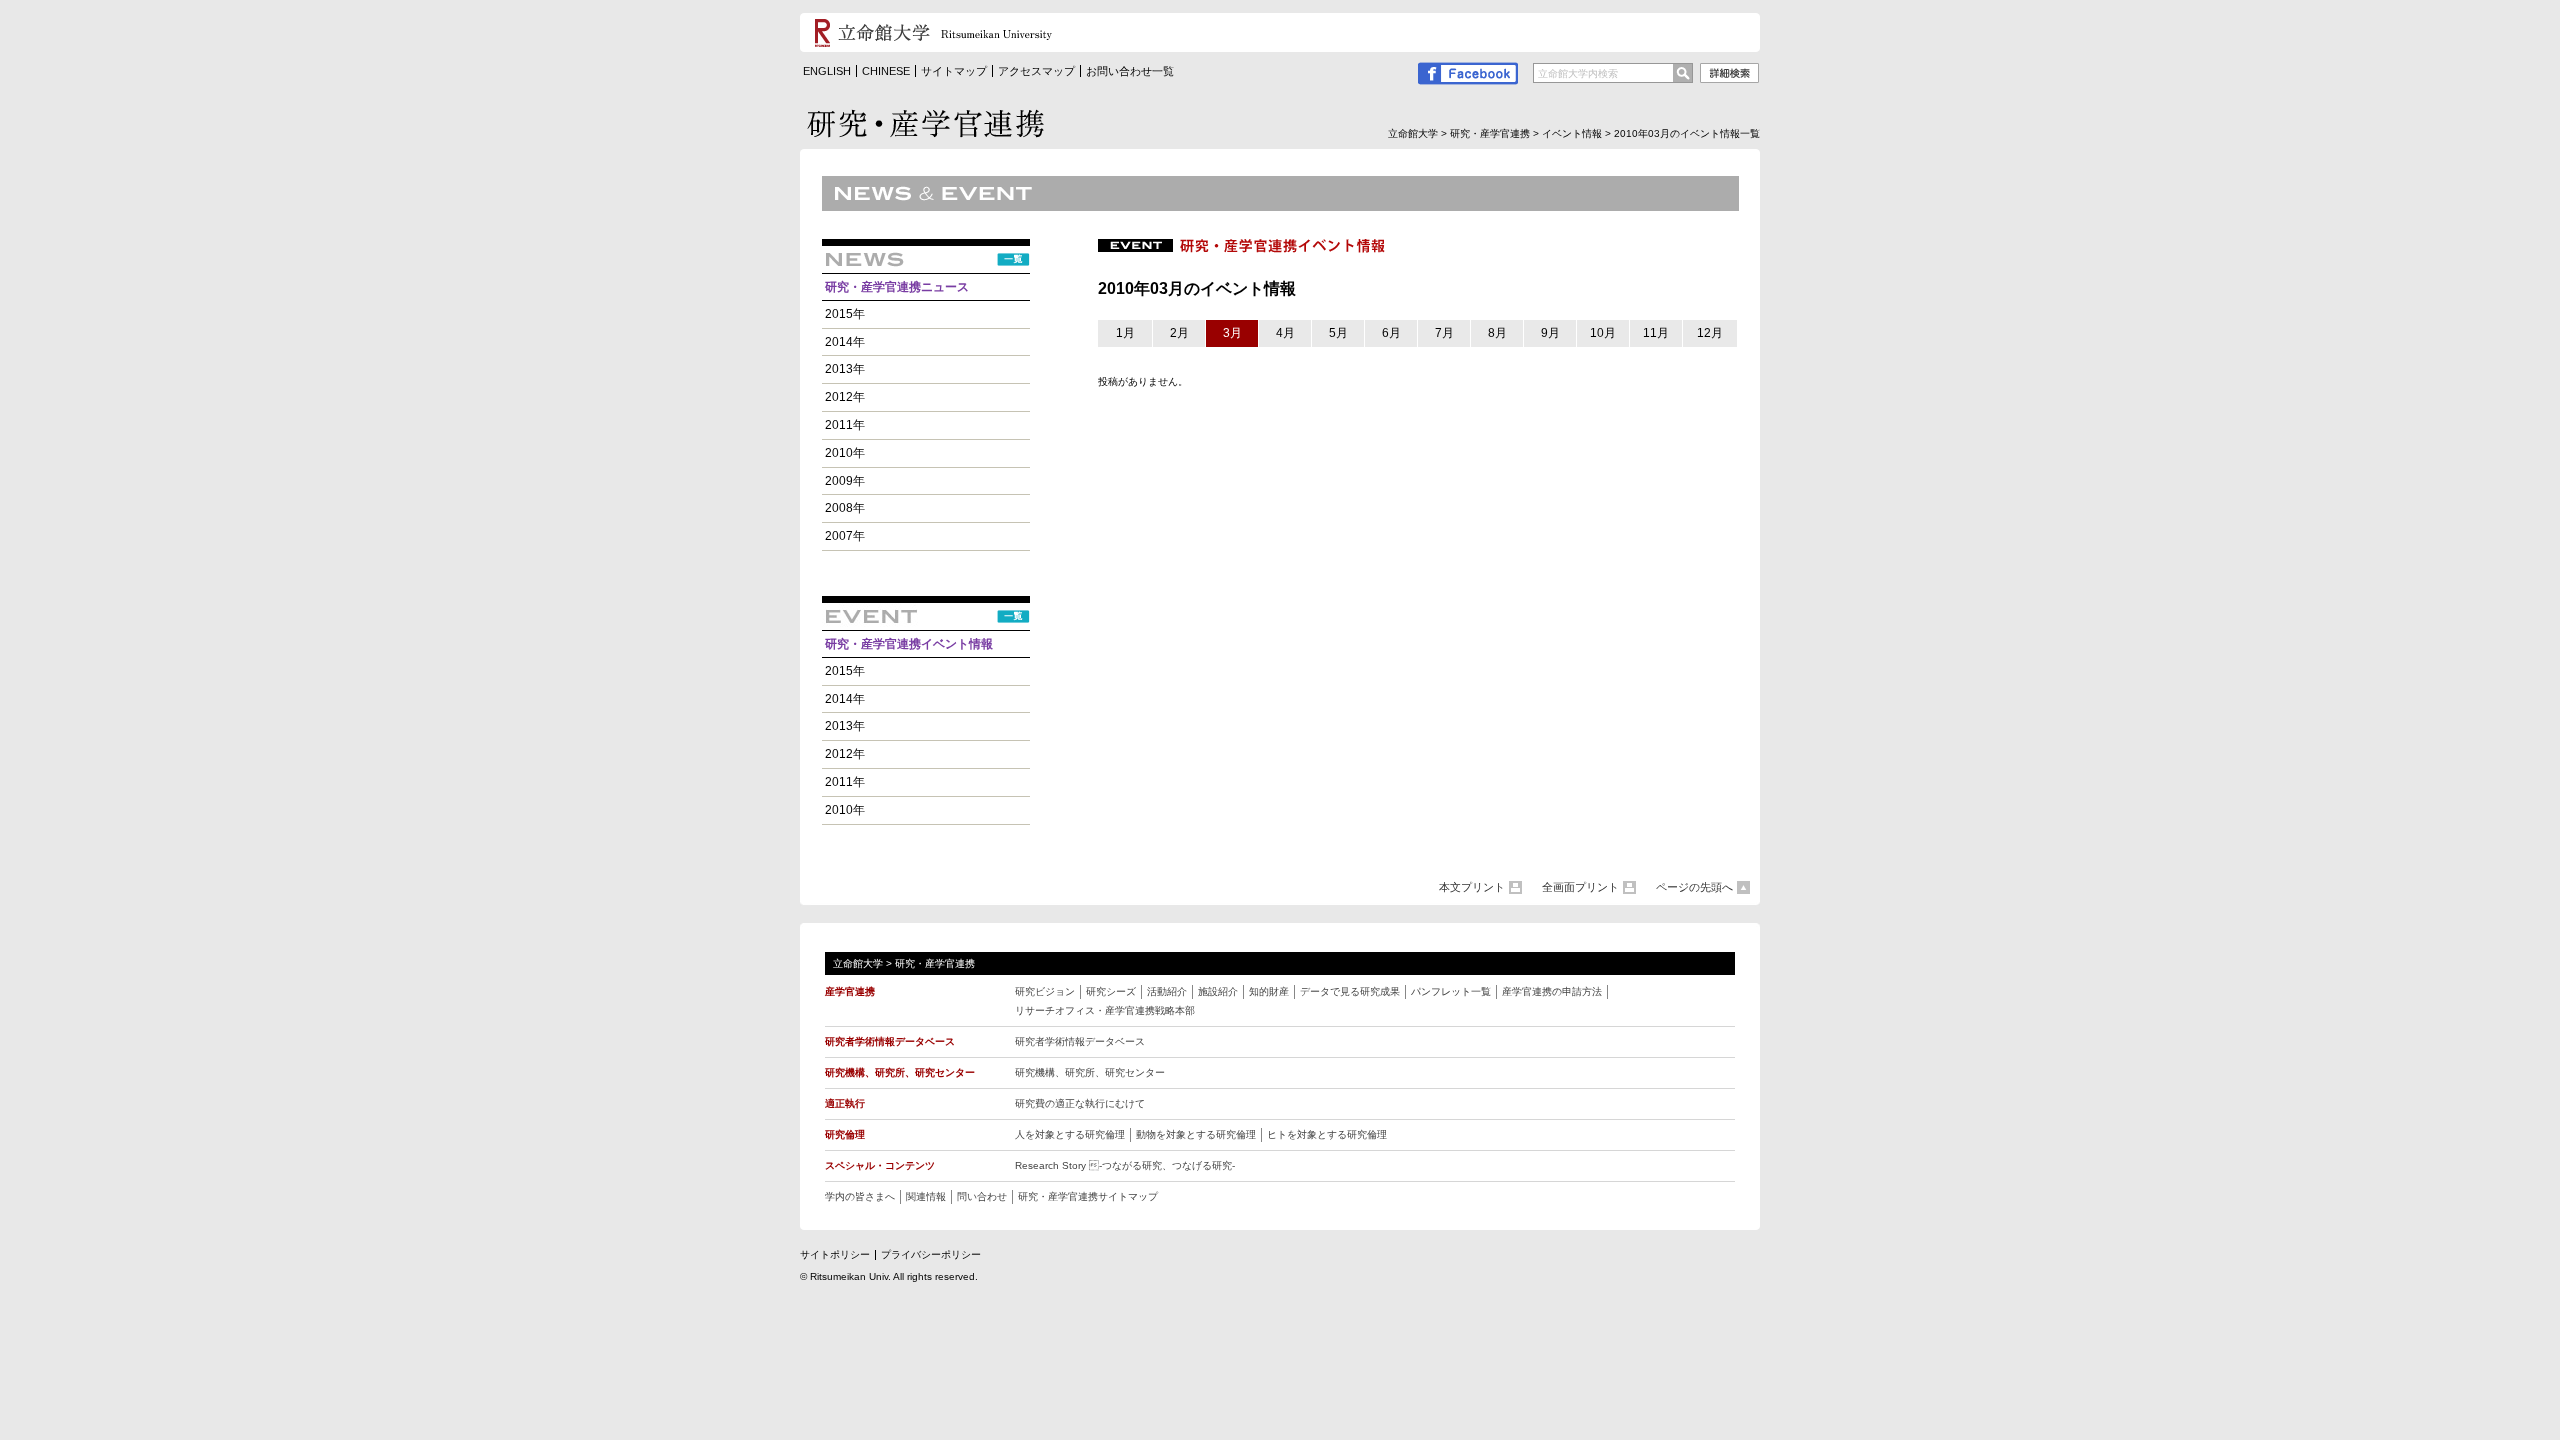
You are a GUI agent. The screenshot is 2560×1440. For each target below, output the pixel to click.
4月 (1285, 333)
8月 (1497, 333)
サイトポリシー (835, 1254)
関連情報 (926, 1196)
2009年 (845, 481)
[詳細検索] (1729, 75)
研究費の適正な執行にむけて (1080, 1103)
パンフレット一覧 (1451, 991)
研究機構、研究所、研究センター (1090, 1072)
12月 (1710, 333)
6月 (1391, 333)
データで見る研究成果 (1350, 991)
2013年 (845, 369)
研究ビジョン (1045, 991)
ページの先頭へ (1694, 887)
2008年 (845, 508)
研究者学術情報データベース (1080, 1041)
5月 (1338, 333)
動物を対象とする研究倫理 (1196, 1134)
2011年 (845, 425)
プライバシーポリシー (931, 1254)
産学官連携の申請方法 (1552, 991)
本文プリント (1472, 887)
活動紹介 (1167, 991)
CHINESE (886, 71)
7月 (1444, 333)
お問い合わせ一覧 (1130, 71)
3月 (1232, 333)
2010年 (845, 453)
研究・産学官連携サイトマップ (1088, 1196)
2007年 (845, 536)
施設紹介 (1218, 991)
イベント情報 (1572, 133)
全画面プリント (1580, 887)
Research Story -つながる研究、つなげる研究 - (1125, 1165)
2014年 (845, 342)
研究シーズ (1111, 991)
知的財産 (1269, 991)
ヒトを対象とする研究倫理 (1327, 1134)
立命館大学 (1413, 133)
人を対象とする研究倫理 (1070, 1134)
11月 (1656, 333)
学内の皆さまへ (860, 1196)
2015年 (845, 314)
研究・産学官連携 (1490, 133)
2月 (1179, 333)
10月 (1603, 333)
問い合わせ (982, 1196)
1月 (1125, 333)
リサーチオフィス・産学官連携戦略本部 (1105, 1010)
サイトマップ (954, 71)
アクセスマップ (1036, 71)
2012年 (845, 397)
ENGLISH (827, 71)
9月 (1550, 333)
